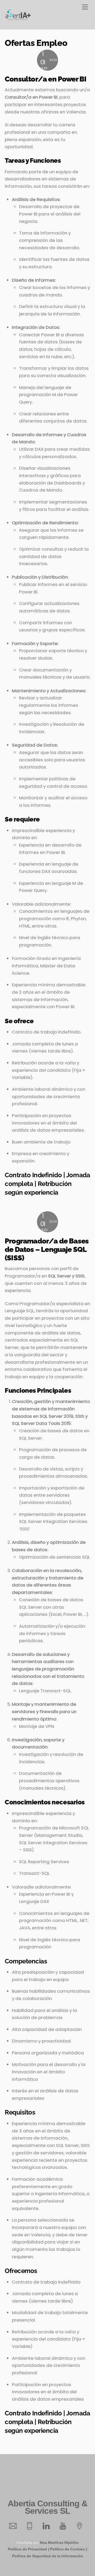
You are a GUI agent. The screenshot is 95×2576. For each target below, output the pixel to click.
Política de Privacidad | (28, 2549)
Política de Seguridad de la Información (48, 2556)
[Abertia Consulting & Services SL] (18, 19)
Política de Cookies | (69, 2549)
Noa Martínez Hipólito (59, 2543)
